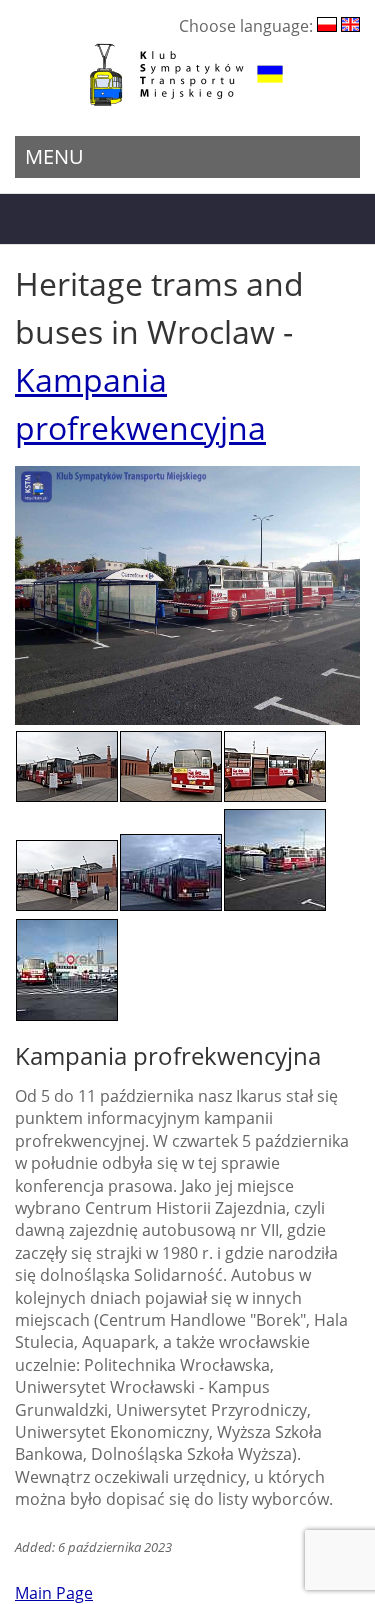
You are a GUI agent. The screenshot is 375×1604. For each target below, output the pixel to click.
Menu (54, 156)
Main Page (54, 1593)
